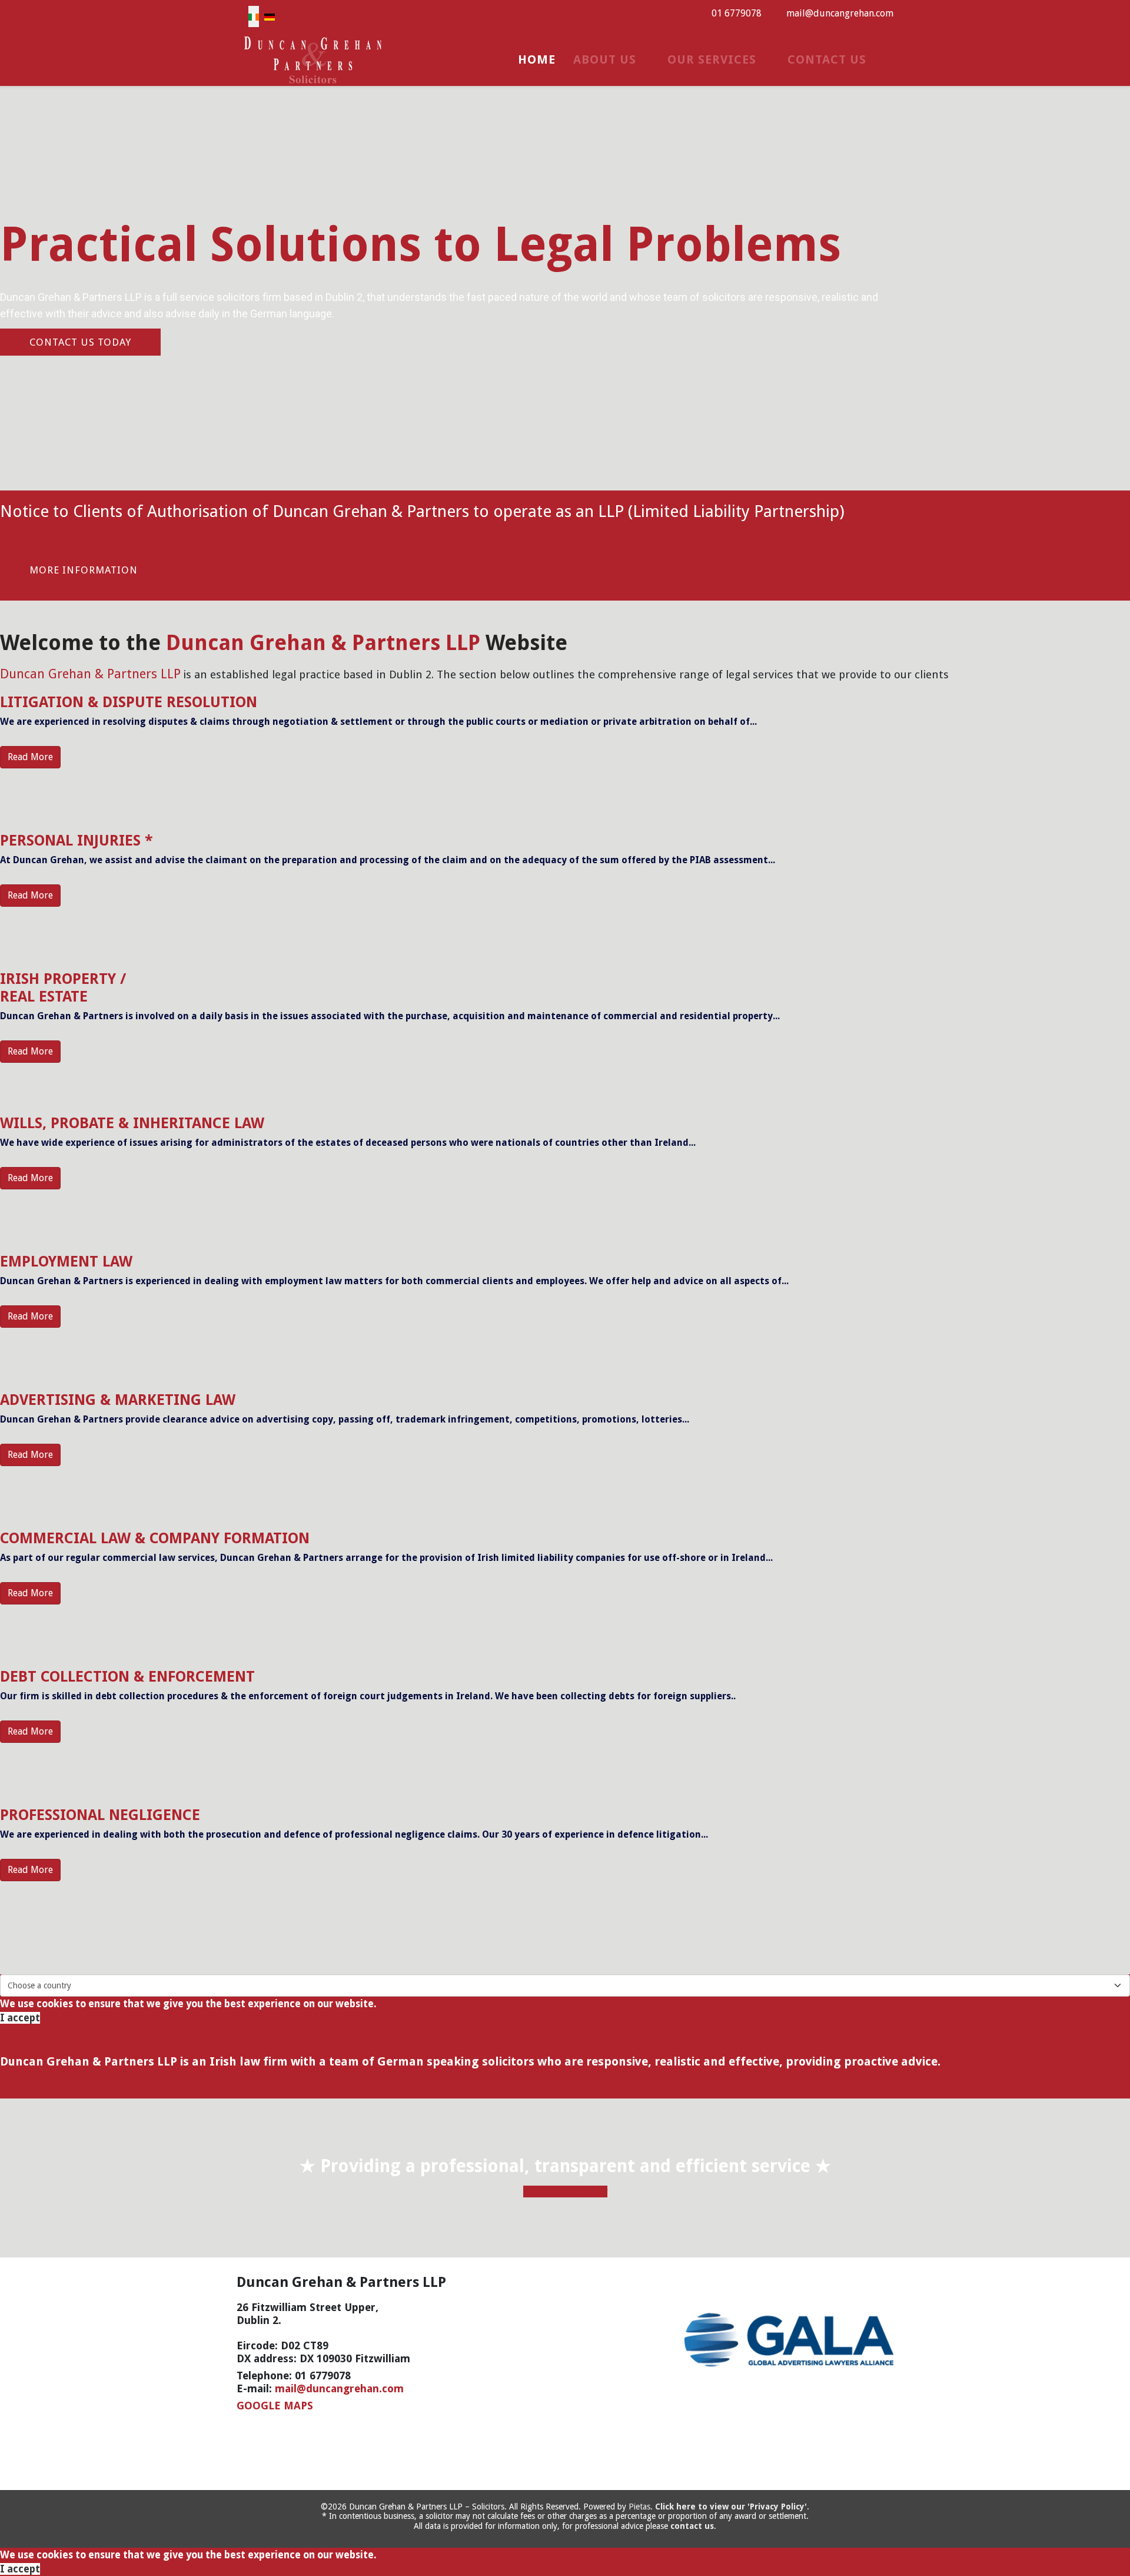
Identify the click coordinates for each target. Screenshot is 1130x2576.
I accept (20, 2018)
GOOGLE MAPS (275, 2406)
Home (537, 59)
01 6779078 (737, 13)
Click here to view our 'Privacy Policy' (731, 2507)
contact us (692, 2526)
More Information (84, 570)
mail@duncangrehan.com (840, 13)
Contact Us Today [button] (565, 2192)
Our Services (712, 59)
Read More (30, 757)
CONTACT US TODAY (80, 342)
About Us (605, 59)
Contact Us (827, 59)
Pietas (639, 2507)
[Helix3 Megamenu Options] (889, 59)
